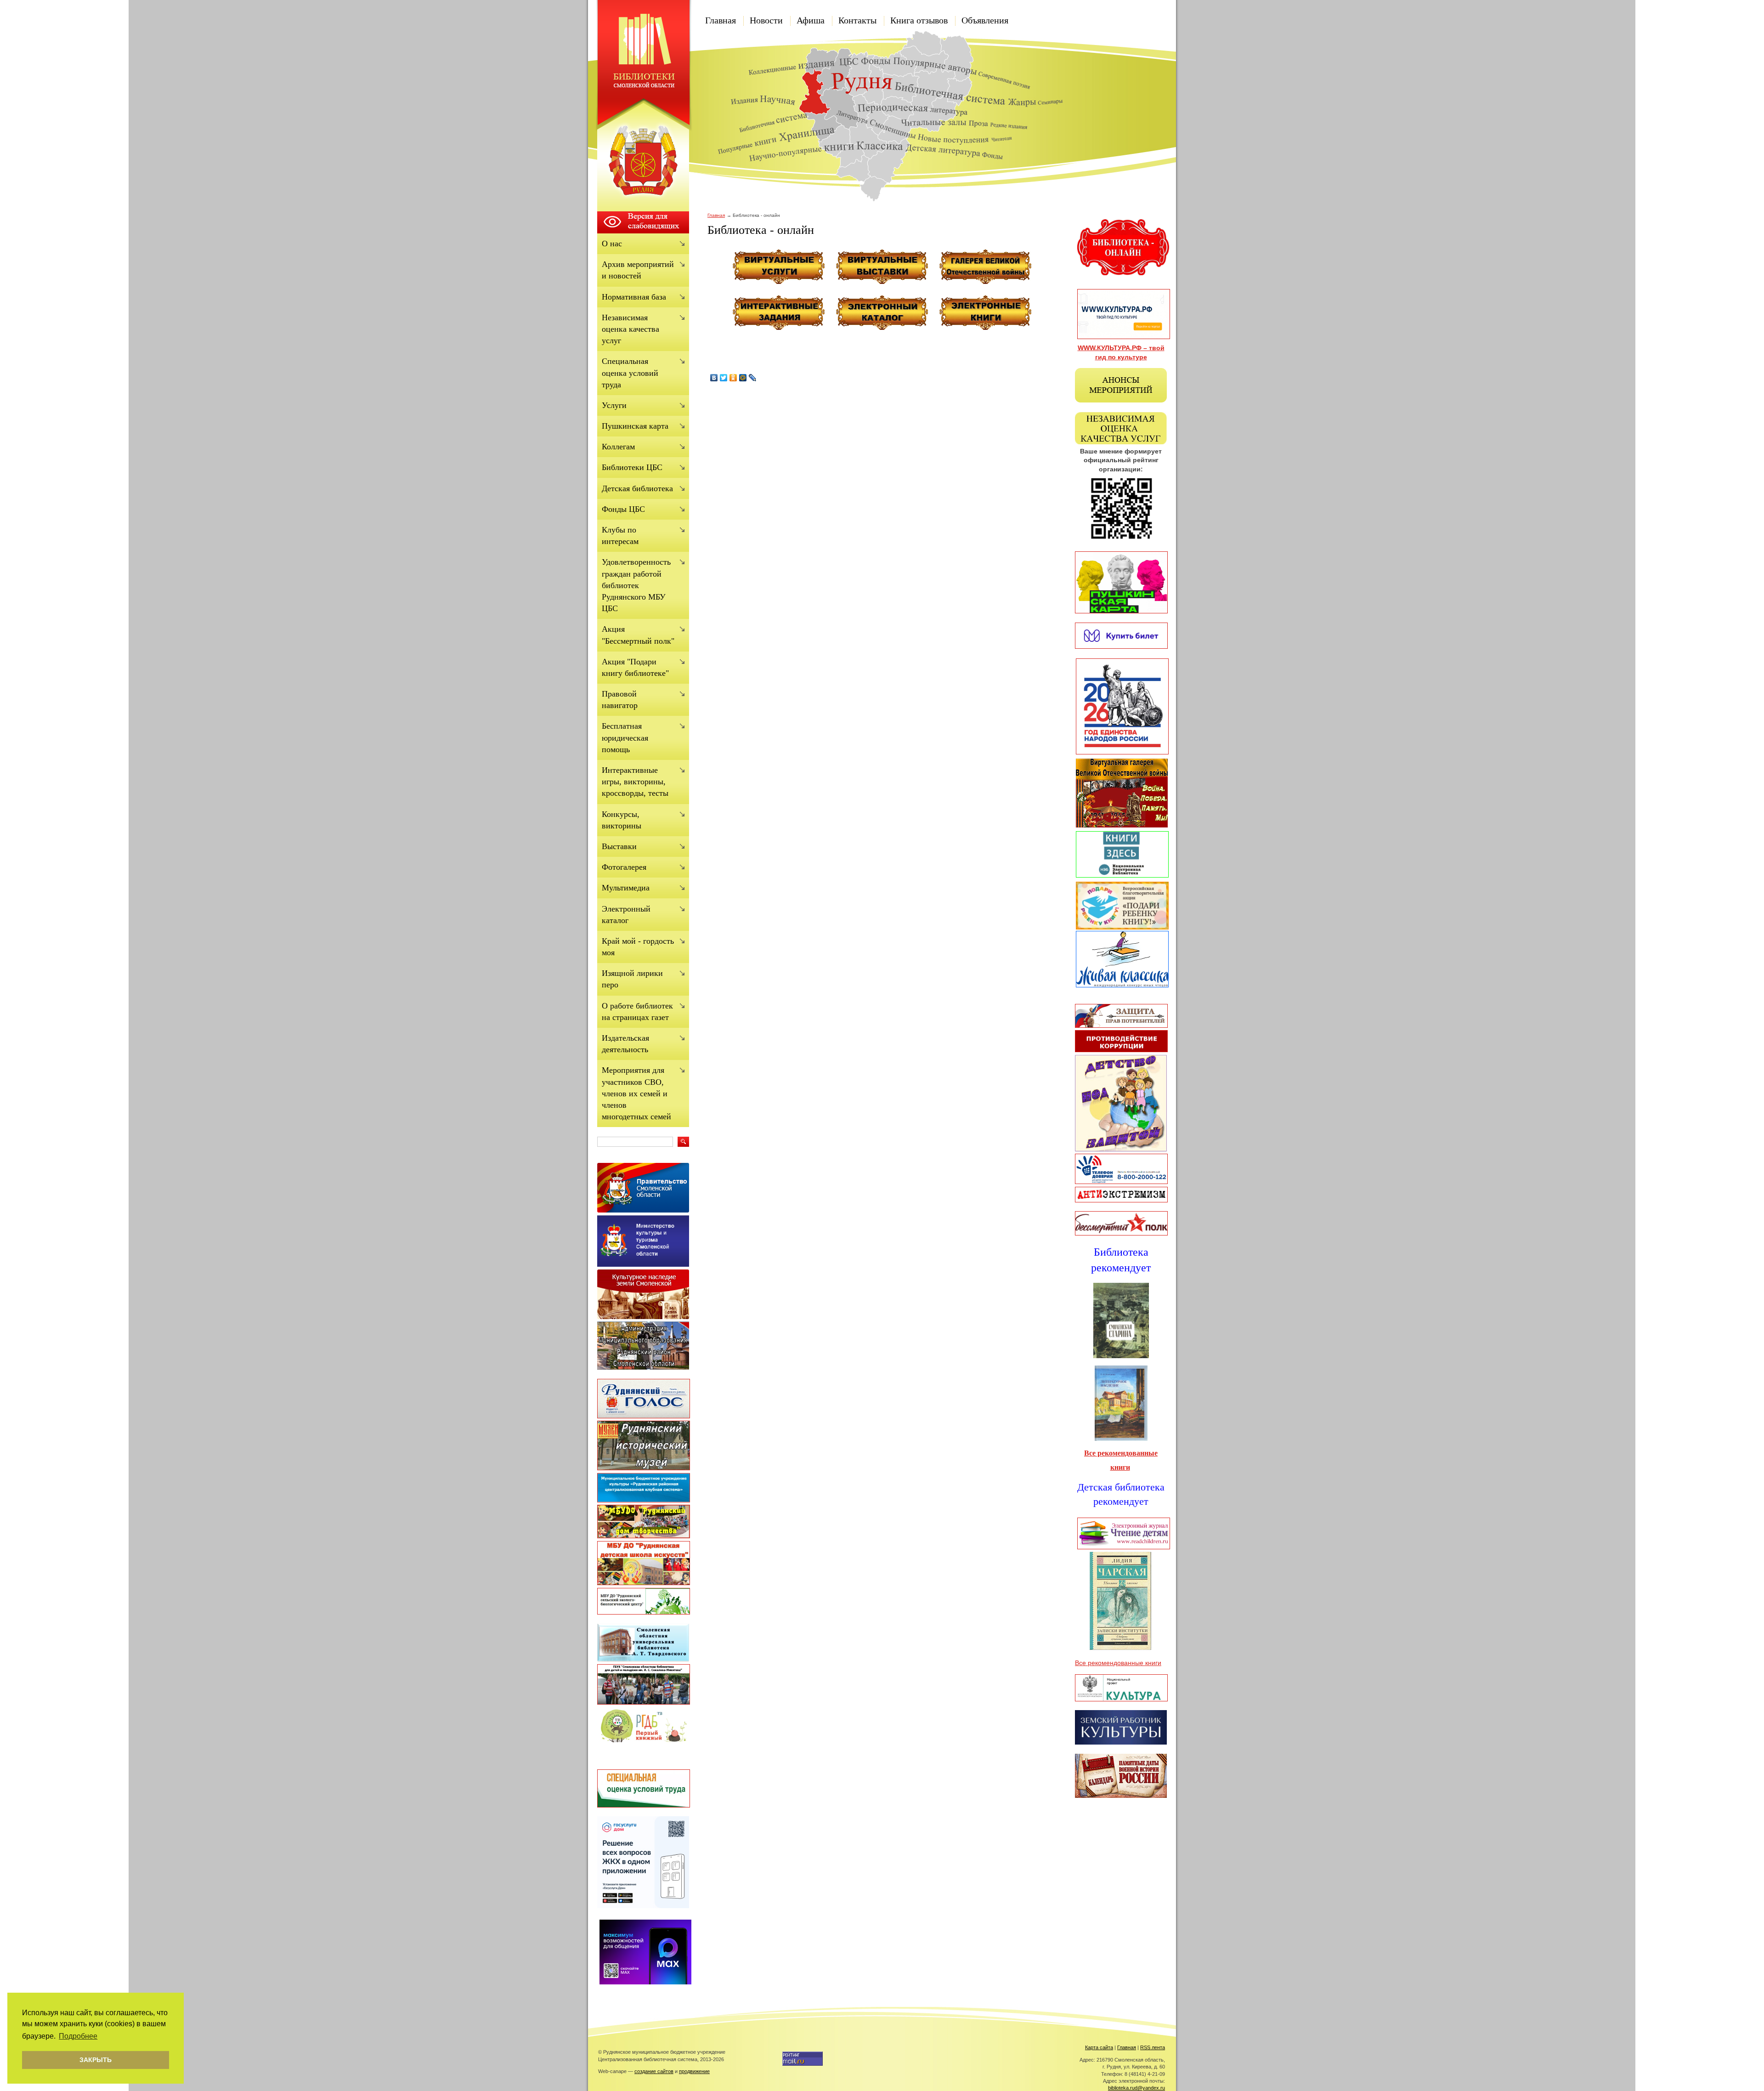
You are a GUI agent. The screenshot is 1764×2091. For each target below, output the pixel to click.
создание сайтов (654, 2071)
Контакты (857, 20)
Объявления (985, 20)
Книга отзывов (919, 20)
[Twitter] (724, 378)
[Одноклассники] (733, 378)
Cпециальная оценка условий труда (630, 373)
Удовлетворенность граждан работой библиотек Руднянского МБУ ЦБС (636, 585)
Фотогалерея (624, 867)
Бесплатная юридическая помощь (625, 737)
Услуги (614, 405)
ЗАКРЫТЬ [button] (96, 2060)
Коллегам (618, 447)
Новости (766, 20)
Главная (721, 20)
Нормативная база (634, 297)
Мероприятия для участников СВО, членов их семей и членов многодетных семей (636, 1093)
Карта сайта (1099, 2047)
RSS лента (1153, 2047)
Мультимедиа (626, 888)
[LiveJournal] (753, 378)
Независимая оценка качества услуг (630, 329)
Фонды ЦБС (623, 509)
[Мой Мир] (743, 378)
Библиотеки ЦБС (632, 467)
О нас (612, 244)
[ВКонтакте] (714, 378)
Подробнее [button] (78, 2036)
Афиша (811, 20)
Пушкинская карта (635, 426)
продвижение (694, 2071)
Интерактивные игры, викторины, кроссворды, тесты (635, 782)
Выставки (619, 846)
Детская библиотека (637, 488)
